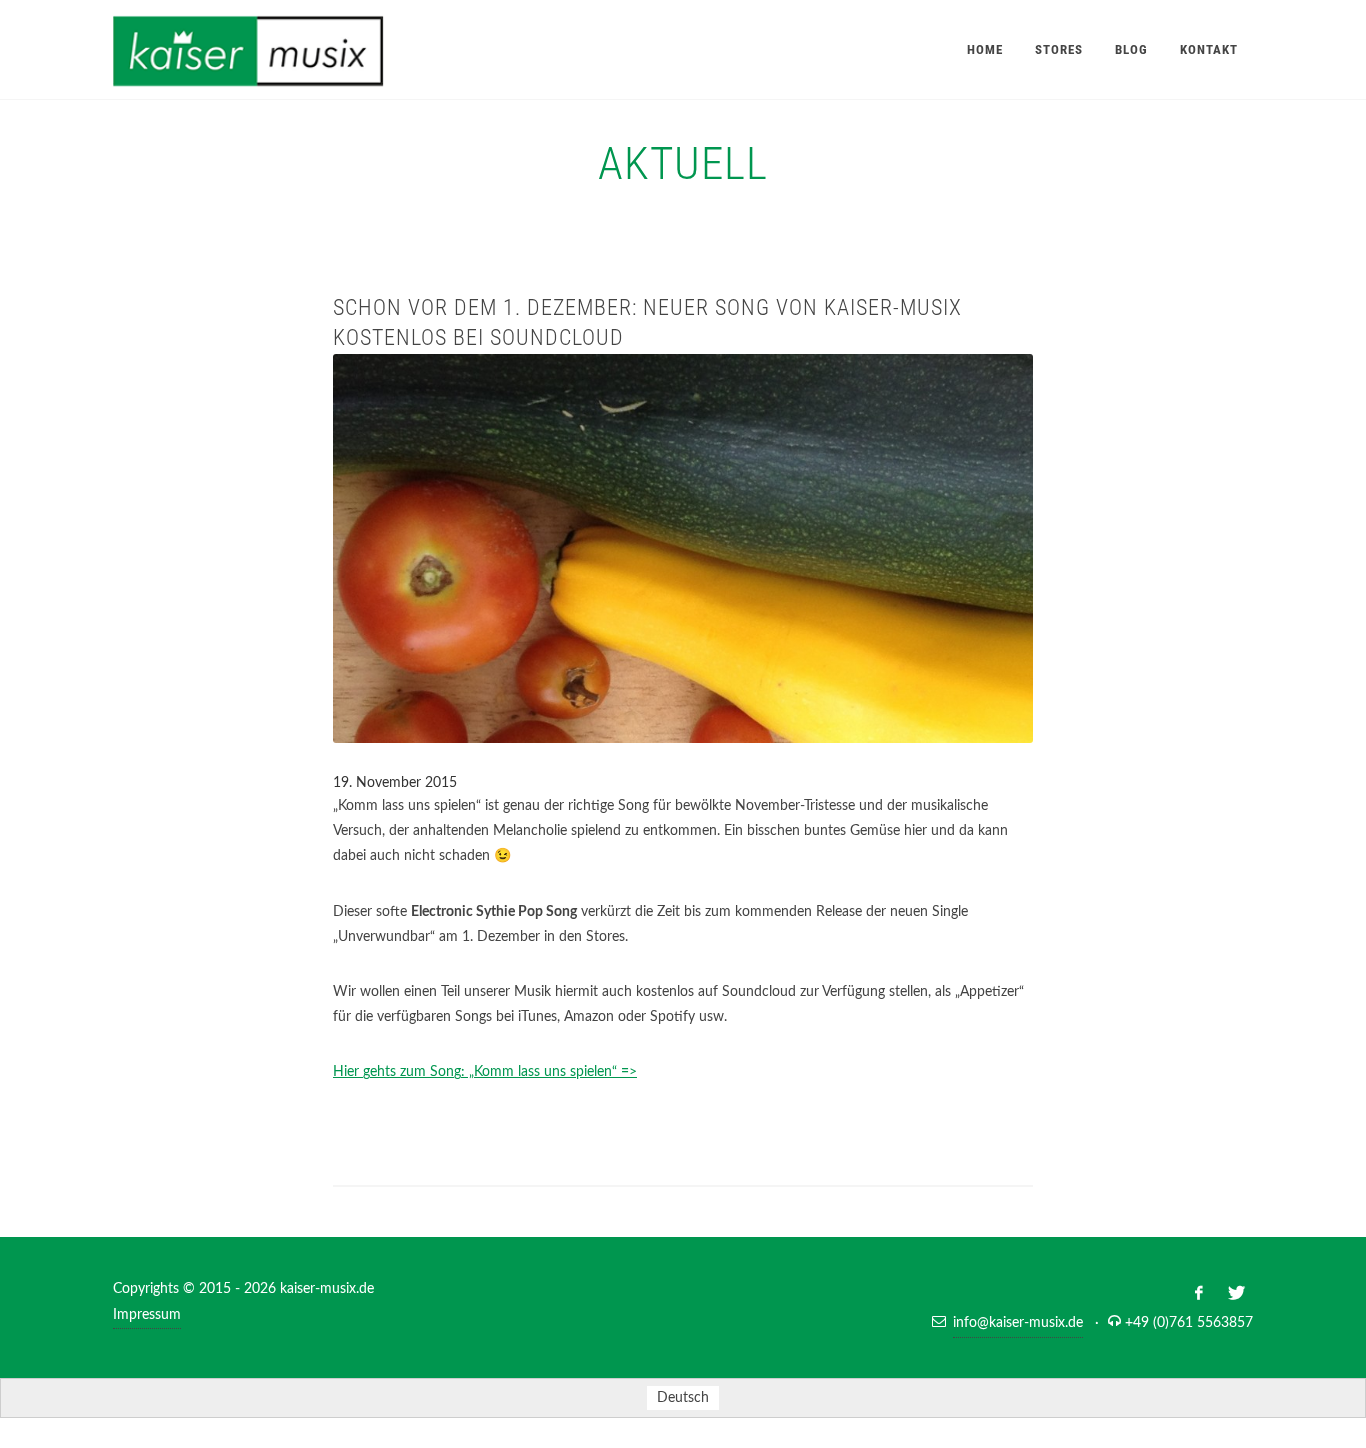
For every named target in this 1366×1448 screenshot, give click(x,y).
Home (985, 49)
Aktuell (683, 163)
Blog (1131, 49)
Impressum (147, 1315)
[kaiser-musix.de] (272, 50)
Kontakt (1209, 49)
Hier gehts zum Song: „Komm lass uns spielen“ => (485, 1072)
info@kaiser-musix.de (1018, 1323)
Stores (1059, 49)
